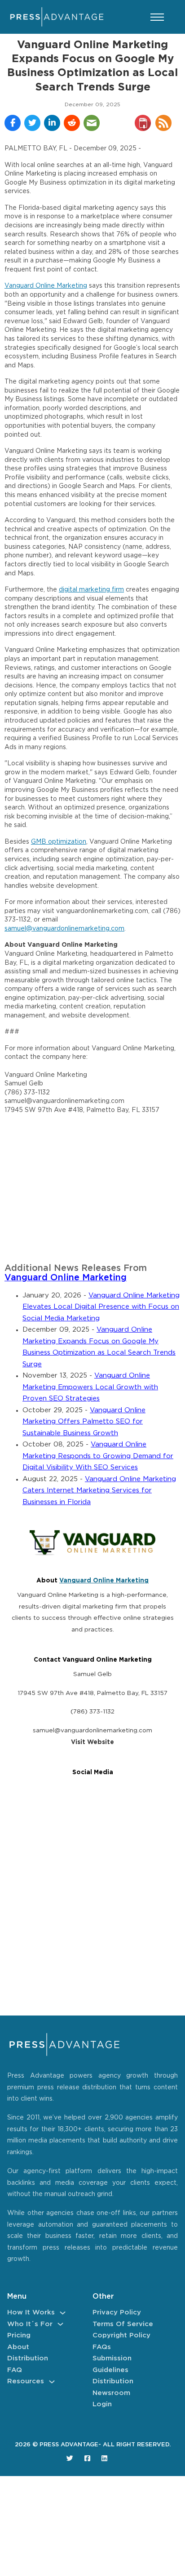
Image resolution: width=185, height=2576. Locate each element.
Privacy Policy (117, 2312)
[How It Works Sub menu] (63, 2313)
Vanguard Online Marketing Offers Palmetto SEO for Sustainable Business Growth (84, 1422)
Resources (26, 2381)
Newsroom (111, 2393)
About (18, 2347)
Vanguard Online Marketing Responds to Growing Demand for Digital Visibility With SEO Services (98, 1456)
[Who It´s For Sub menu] (60, 2324)
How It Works (31, 2312)
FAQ (15, 2370)
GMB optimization (59, 842)
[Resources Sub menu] (52, 2382)
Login (102, 2404)
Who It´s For (30, 2324)
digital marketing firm (91, 590)
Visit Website (92, 1742)
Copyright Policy (121, 2335)
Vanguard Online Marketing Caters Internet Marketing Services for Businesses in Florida (99, 1491)
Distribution (28, 2358)
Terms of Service (123, 2324)
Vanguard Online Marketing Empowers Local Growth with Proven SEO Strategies (90, 1387)
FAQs (102, 2347)
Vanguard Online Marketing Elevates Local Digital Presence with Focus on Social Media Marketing (101, 1307)
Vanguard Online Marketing (46, 286)
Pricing (19, 2335)
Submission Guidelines (112, 2364)
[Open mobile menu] (157, 17)
